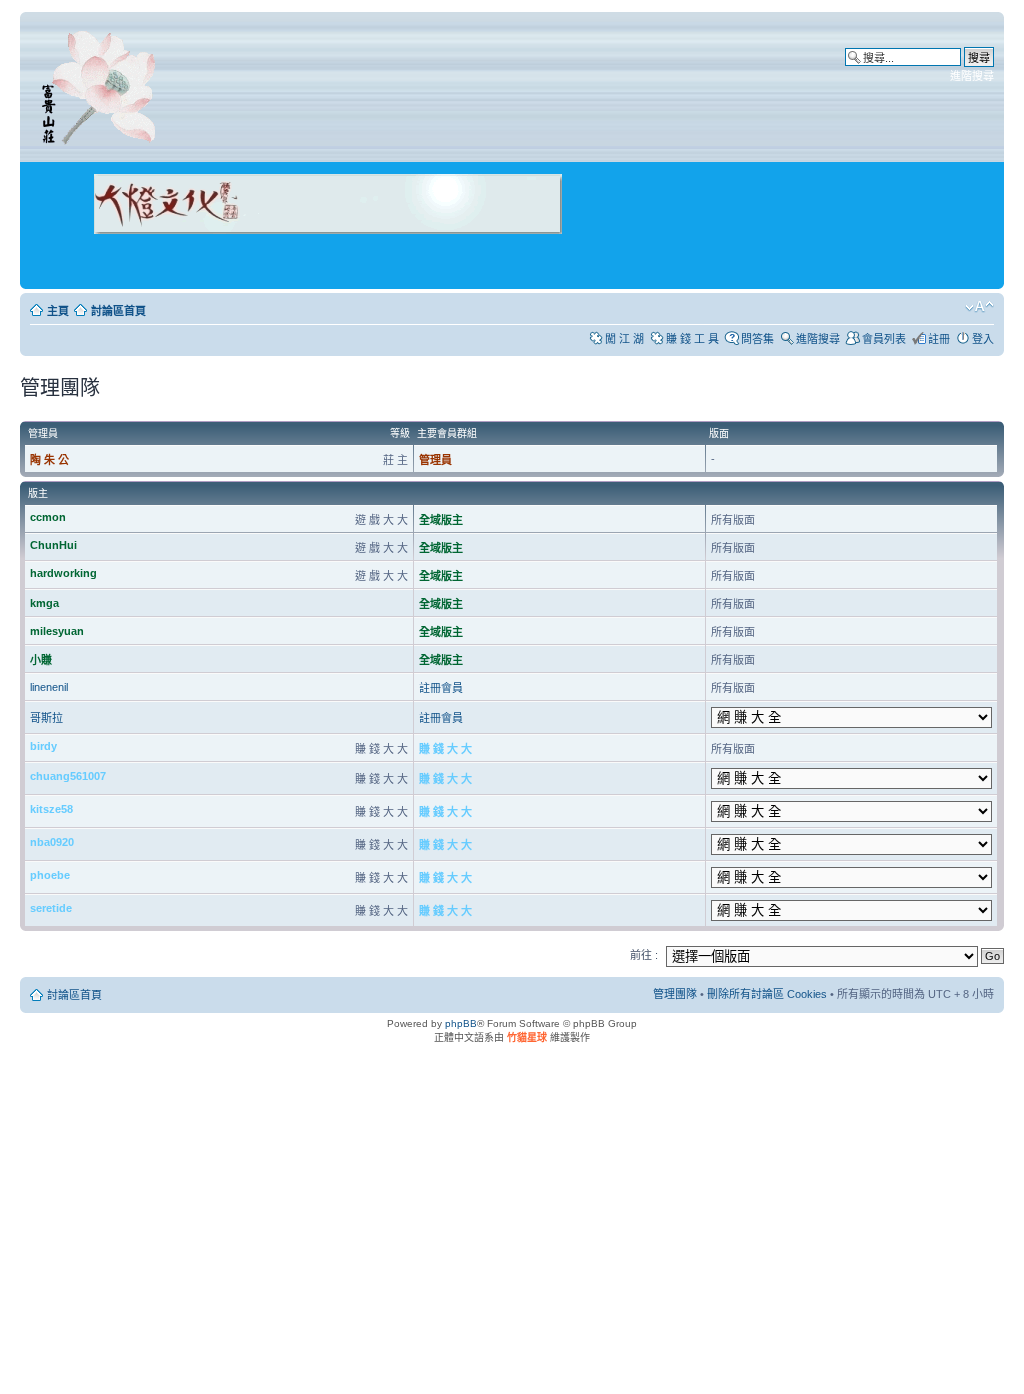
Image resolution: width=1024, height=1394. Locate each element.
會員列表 (884, 339)
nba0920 (52, 842)
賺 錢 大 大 (445, 749)
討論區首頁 (118, 311)
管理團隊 (675, 994)
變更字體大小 (979, 307)
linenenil (49, 687)
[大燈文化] (302, 261)
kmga (44, 603)
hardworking (63, 573)
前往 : (644, 955)
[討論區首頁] (102, 84)
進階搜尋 (972, 76)
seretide (51, 908)
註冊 (939, 339)
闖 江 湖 (624, 339)
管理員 (435, 460)
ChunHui (53, 545)
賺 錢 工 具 (692, 339)
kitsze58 (51, 809)
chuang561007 (68, 776)
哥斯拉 (46, 718)
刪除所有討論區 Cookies (767, 994)
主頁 (58, 311)
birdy (43, 746)
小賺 (41, 660)
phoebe (50, 875)
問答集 (757, 339)
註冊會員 (441, 688)
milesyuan (57, 631)
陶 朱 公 (49, 460)
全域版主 (441, 520)
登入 (983, 339)
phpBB (461, 1023)
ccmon (48, 517)
